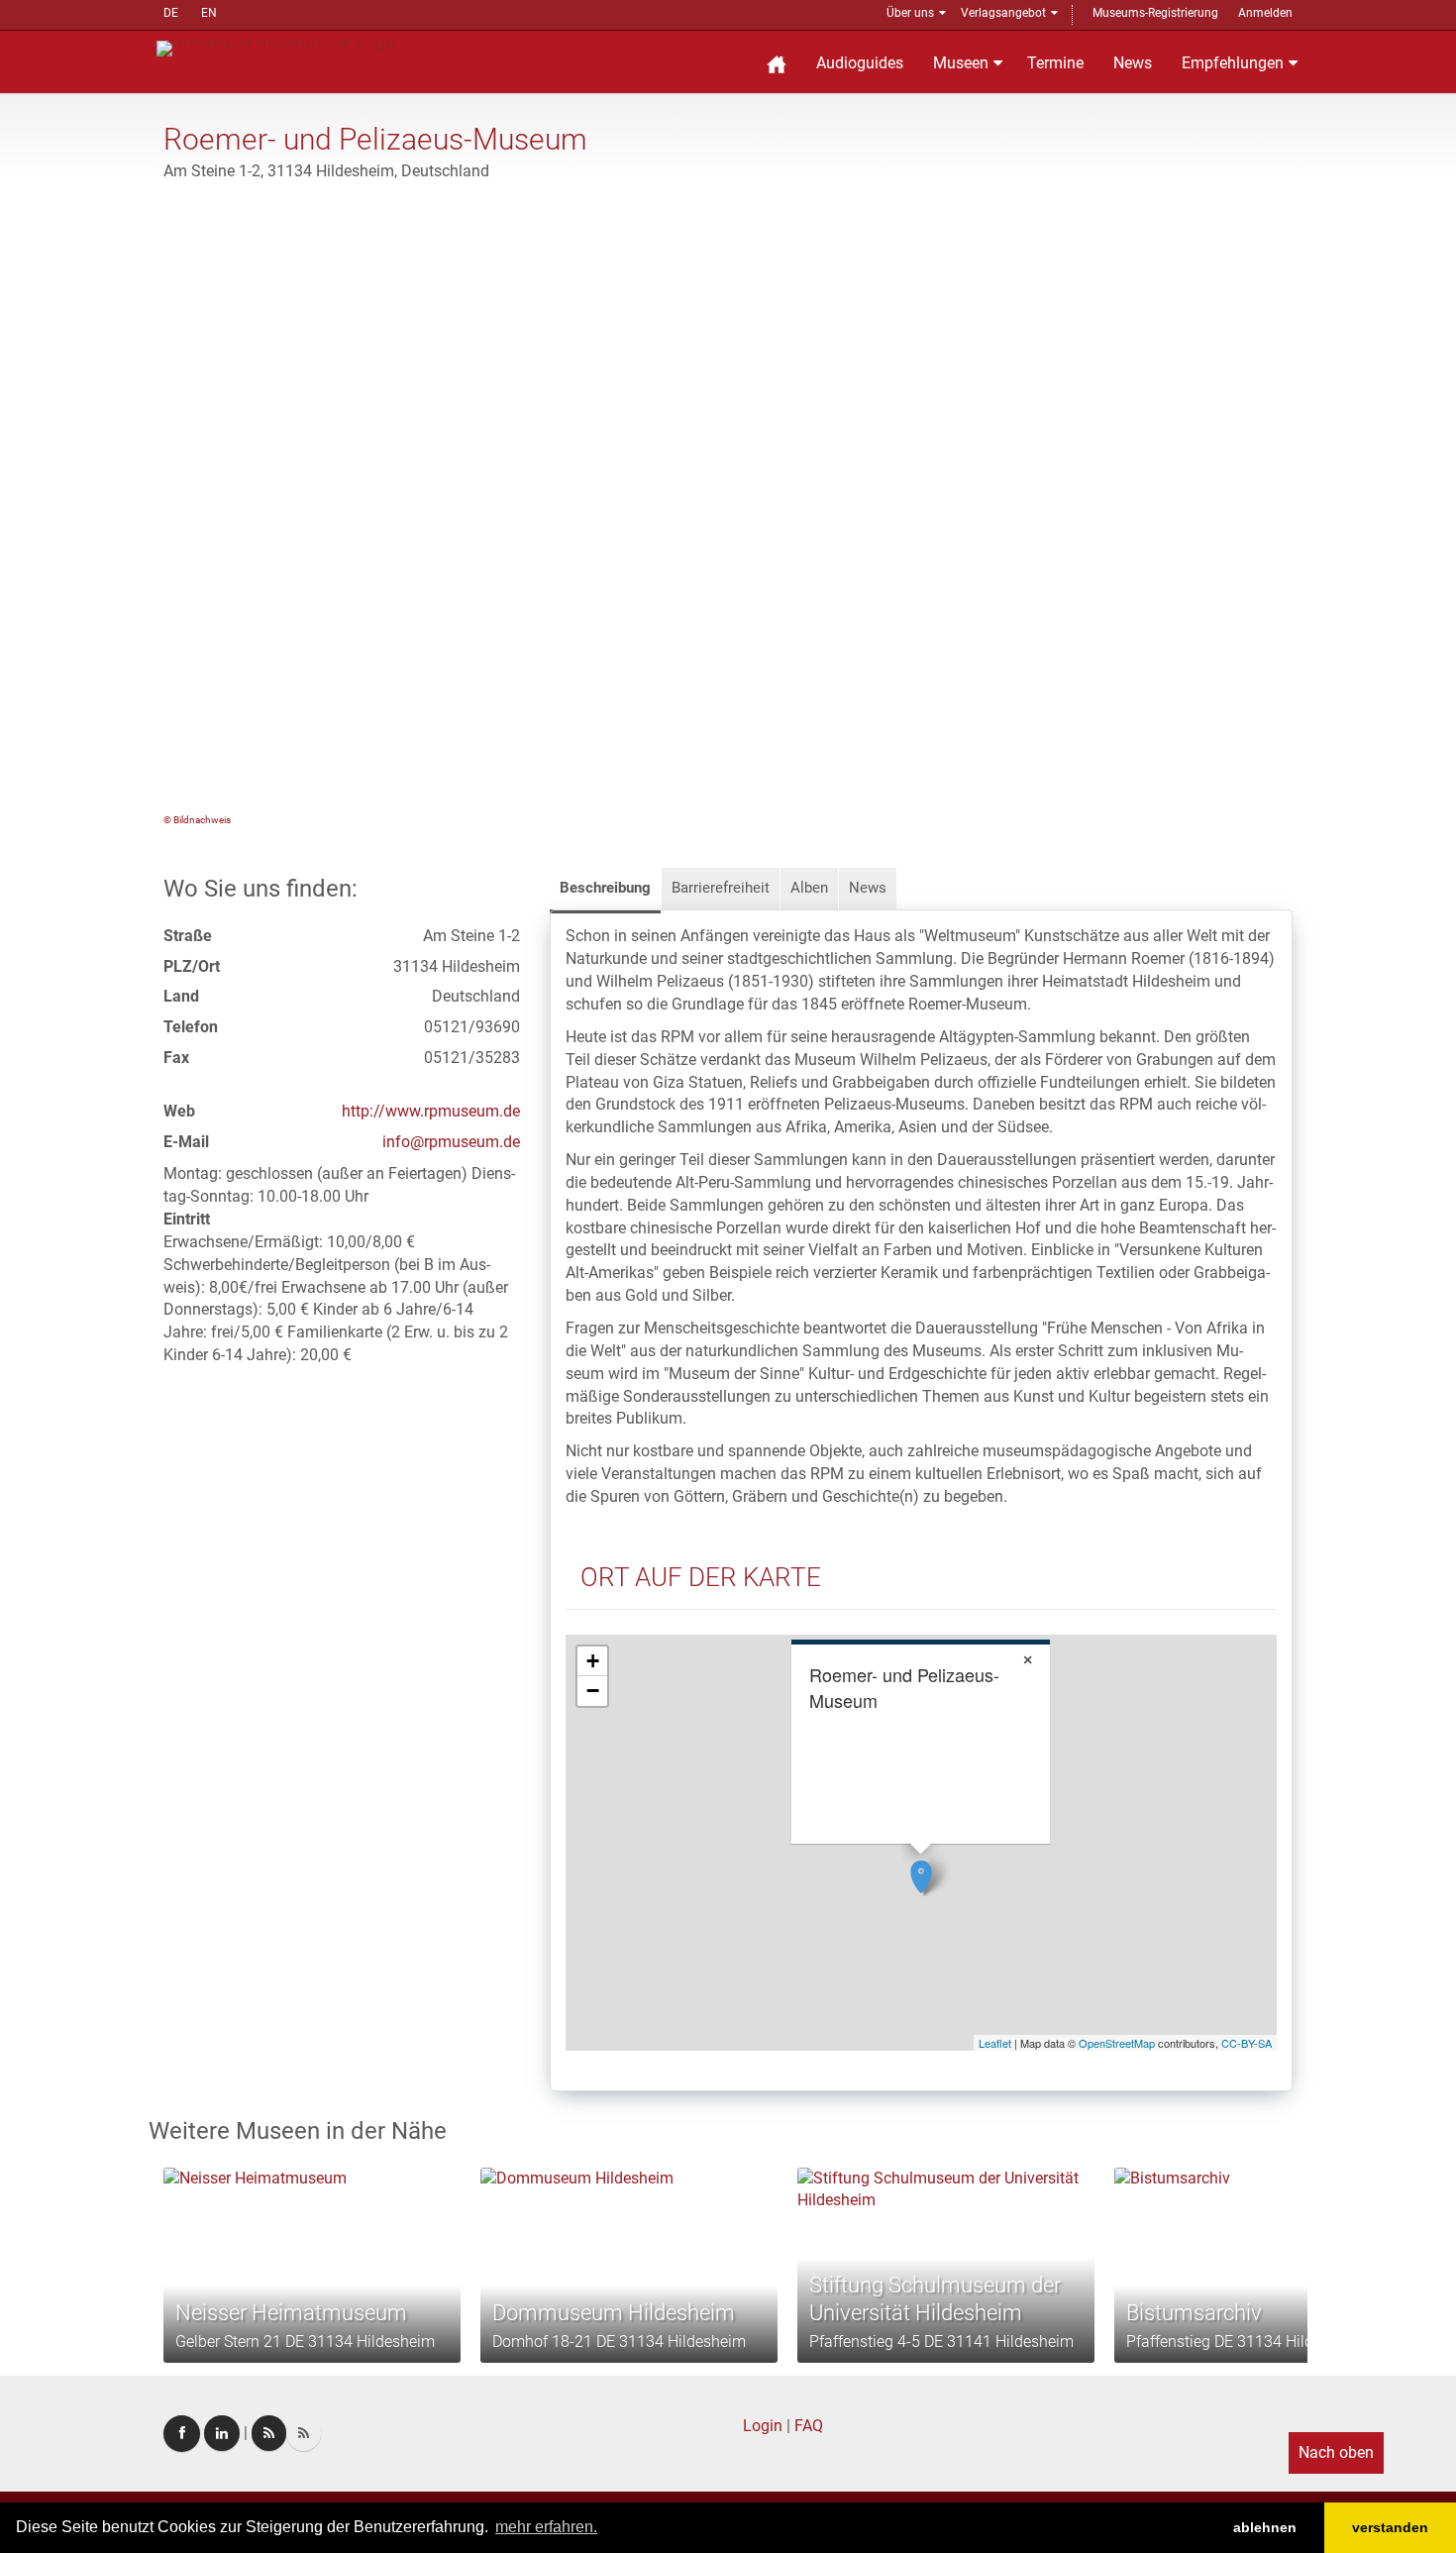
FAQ (809, 2426)
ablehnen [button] (1265, 2527)
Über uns (910, 13)
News (1133, 63)
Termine (1055, 63)
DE (171, 13)
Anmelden (1265, 13)
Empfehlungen (1233, 63)
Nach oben (1336, 2452)
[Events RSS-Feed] (269, 2433)
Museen (961, 63)
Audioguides (860, 63)
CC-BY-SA (1247, 2043)
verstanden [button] (1390, 2527)
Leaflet (995, 2043)
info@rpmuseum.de (451, 1142)
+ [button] (593, 1661)
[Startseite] (777, 62)
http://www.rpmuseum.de (431, 1111)
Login (763, 2426)
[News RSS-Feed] (304, 2433)
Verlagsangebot (1003, 13)
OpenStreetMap (1117, 2043)
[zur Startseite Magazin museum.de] (276, 47)
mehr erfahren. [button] (546, 2527)
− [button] (593, 1691)
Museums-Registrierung (1155, 13)
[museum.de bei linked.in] (222, 2433)
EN (209, 13)
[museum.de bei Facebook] (182, 2434)
